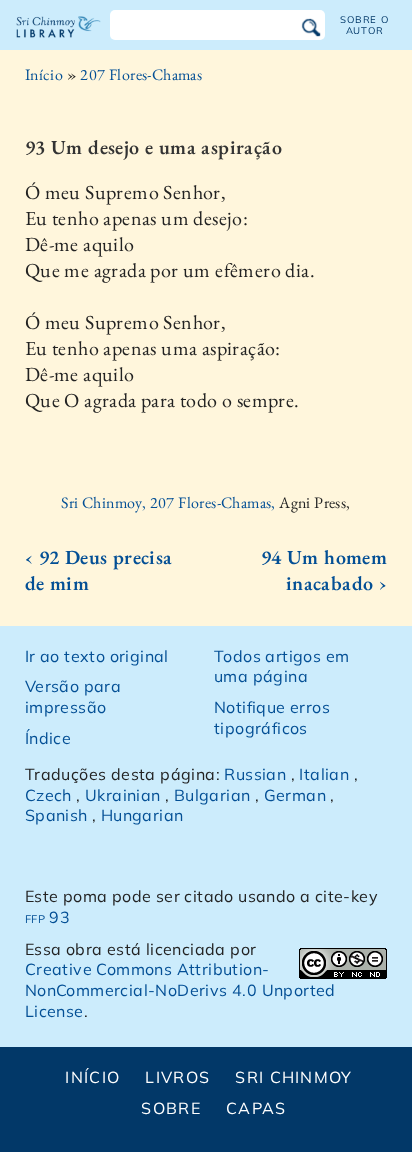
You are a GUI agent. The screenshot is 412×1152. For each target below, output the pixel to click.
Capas (256, 1108)
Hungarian (142, 815)
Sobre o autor (364, 24)
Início (44, 74)
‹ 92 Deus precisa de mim (99, 570)
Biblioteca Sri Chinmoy (58, 44)
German (295, 795)
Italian (324, 774)
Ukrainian (123, 795)
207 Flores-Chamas (141, 74)
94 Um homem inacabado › (324, 570)
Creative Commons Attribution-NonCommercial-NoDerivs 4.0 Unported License (180, 990)
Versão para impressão (73, 696)
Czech (48, 795)
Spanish (56, 815)
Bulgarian (212, 795)
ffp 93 (47, 917)
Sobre (170, 1108)
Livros (177, 1077)
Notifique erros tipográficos (272, 717)
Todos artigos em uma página (281, 666)
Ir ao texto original (97, 656)
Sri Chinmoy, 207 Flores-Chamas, (170, 502)
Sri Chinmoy (293, 1077)
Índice (48, 738)
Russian (255, 774)
